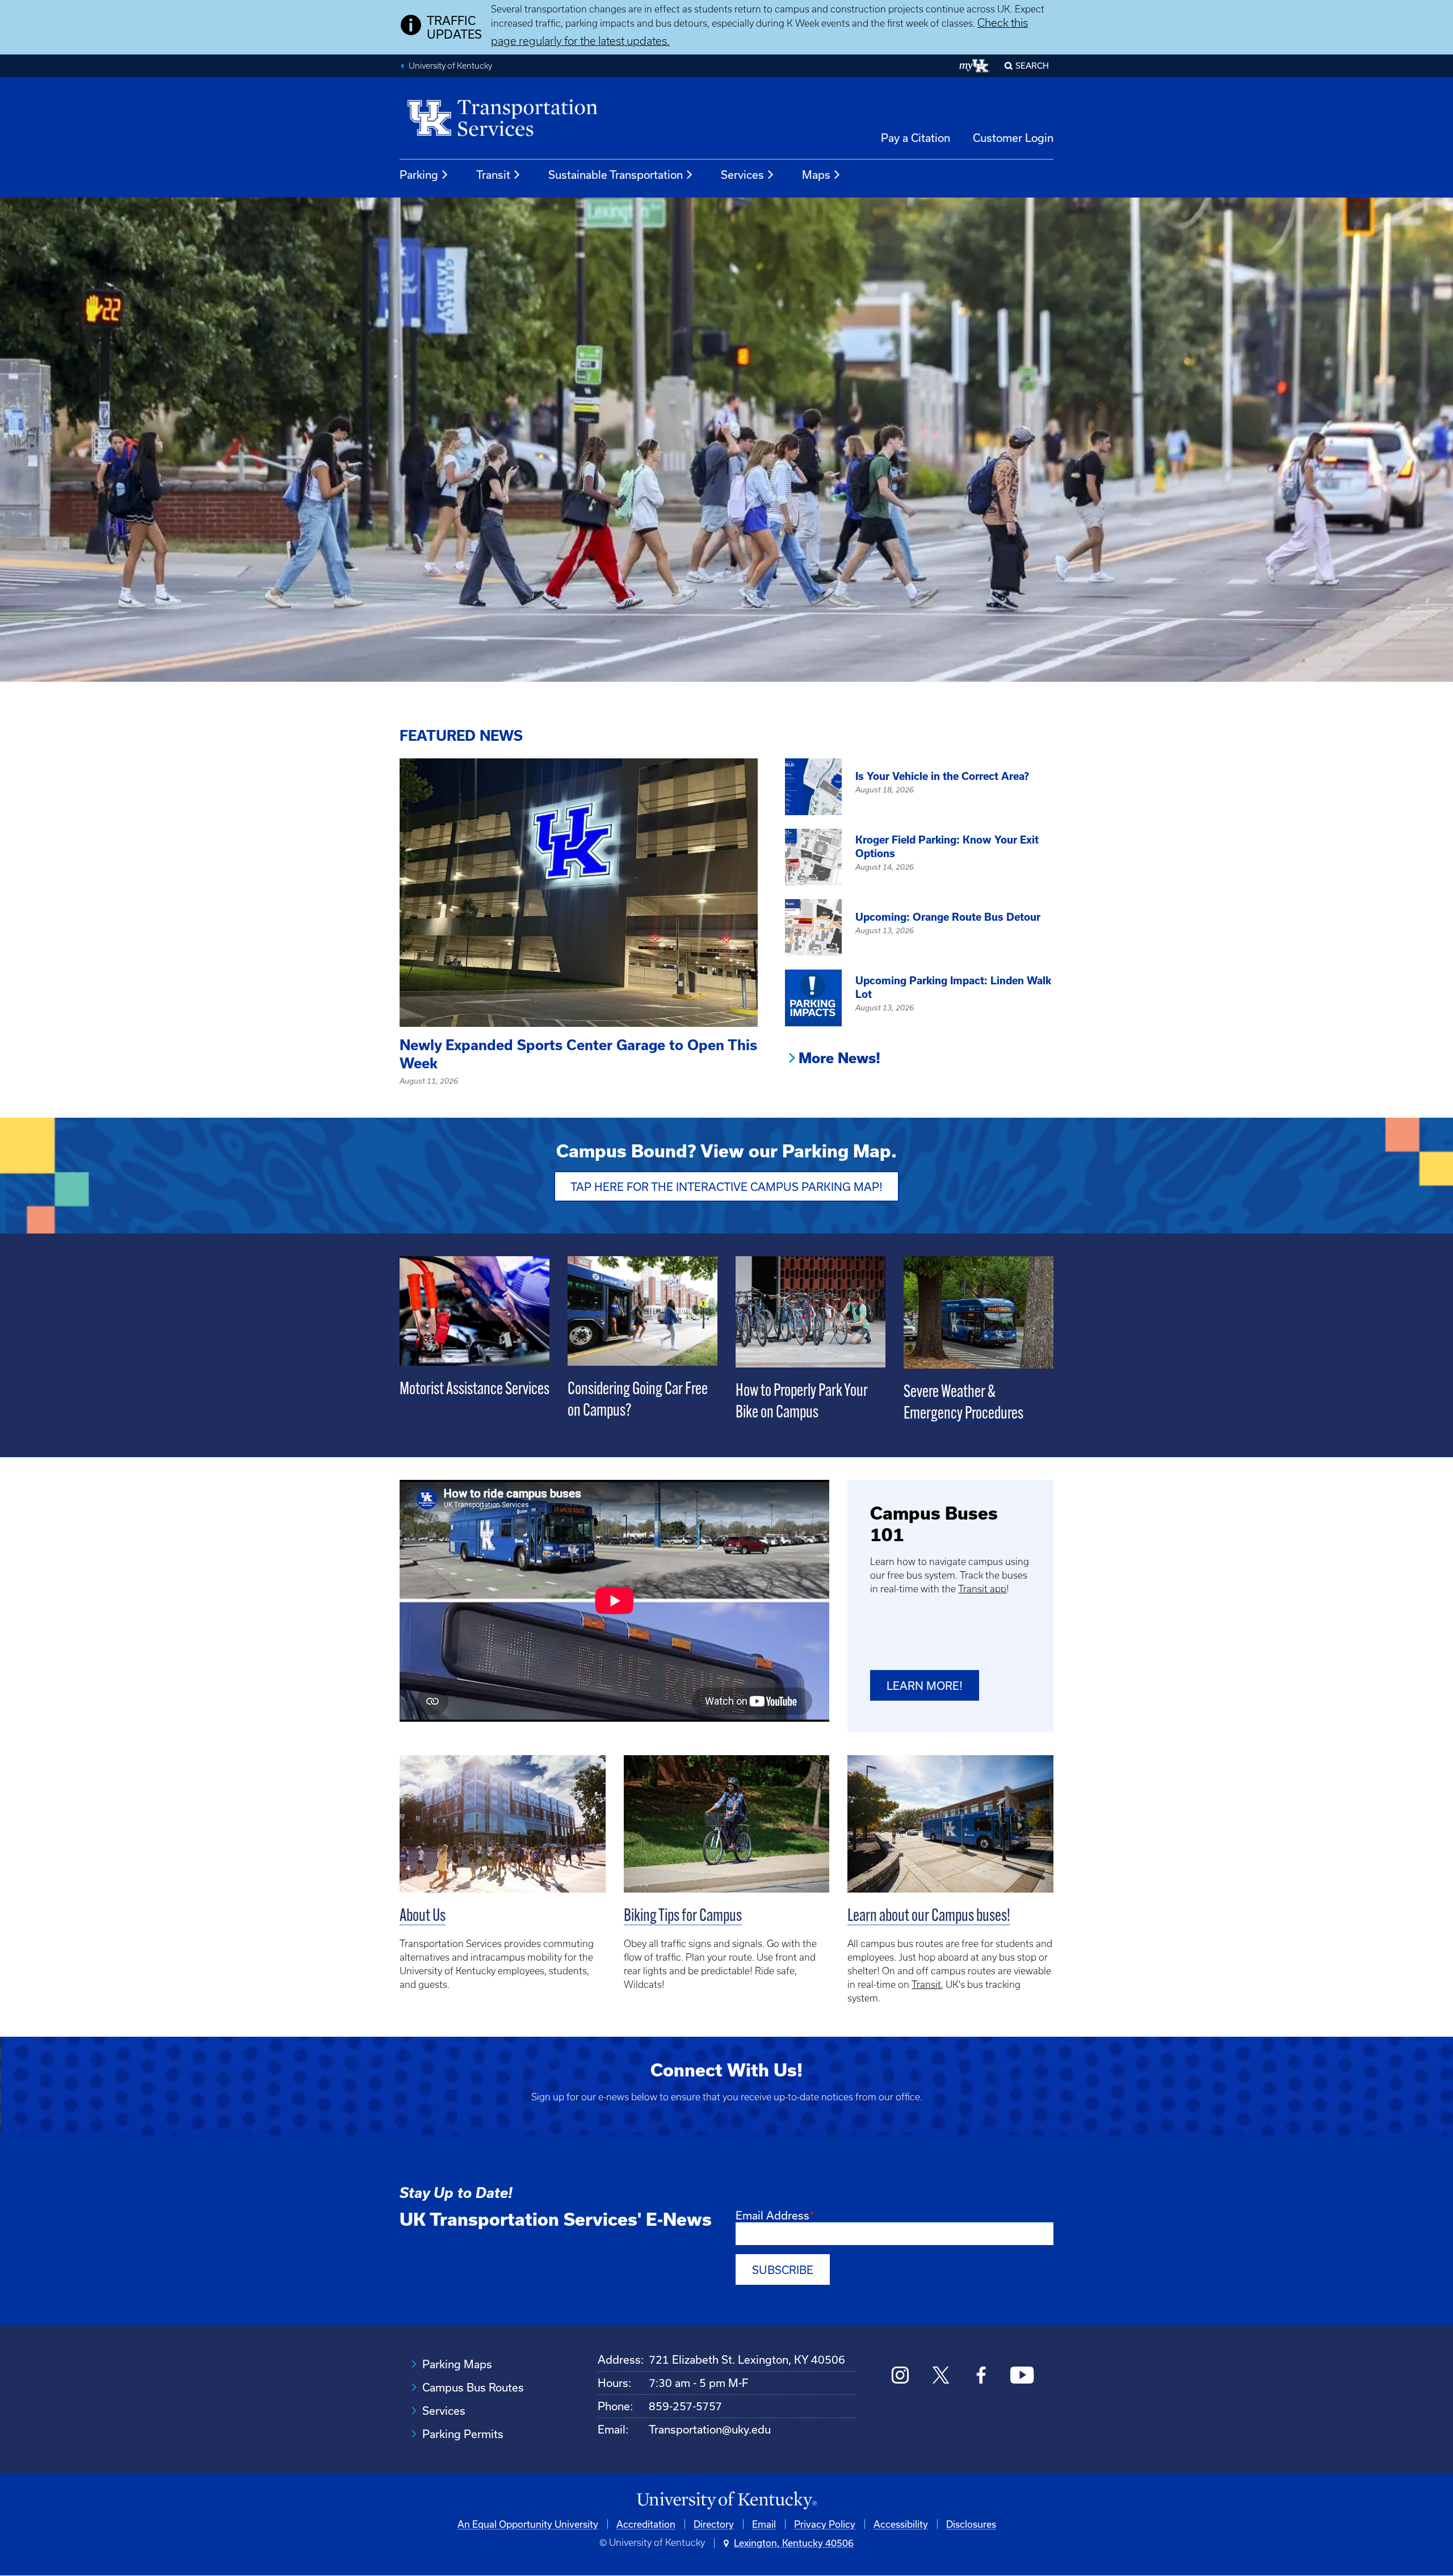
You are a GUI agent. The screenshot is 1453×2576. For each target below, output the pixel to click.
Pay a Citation (916, 138)
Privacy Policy (825, 2524)
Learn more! (925, 1686)
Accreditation (646, 2524)
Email (764, 2524)
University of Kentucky (450, 66)
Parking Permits (463, 2434)
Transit (493, 175)
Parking (419, 175)
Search (1032, 66)
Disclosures (971, 2524)
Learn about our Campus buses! (929, 1917)
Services (742, 175)
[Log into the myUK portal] (975, 66)
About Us (423, 1917)
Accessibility (901, 2524)
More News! (839, 1058)
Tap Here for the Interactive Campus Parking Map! (726, 1187)
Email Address (772, 2215)
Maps (816, 175)
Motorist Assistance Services (474, 1390)
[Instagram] (900, 2376)
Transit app (982, 1589)
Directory (714, 2524)
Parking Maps (457, 2364)
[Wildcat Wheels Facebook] (981, 2376)
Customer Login (1013, 138)
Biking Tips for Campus (683, 1917)
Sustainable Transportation (616, 175)
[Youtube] (1022, 2376)
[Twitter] (941, 2376)
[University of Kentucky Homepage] (726, 2501)
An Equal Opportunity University (528, 2524)
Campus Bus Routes (473, 2387)
